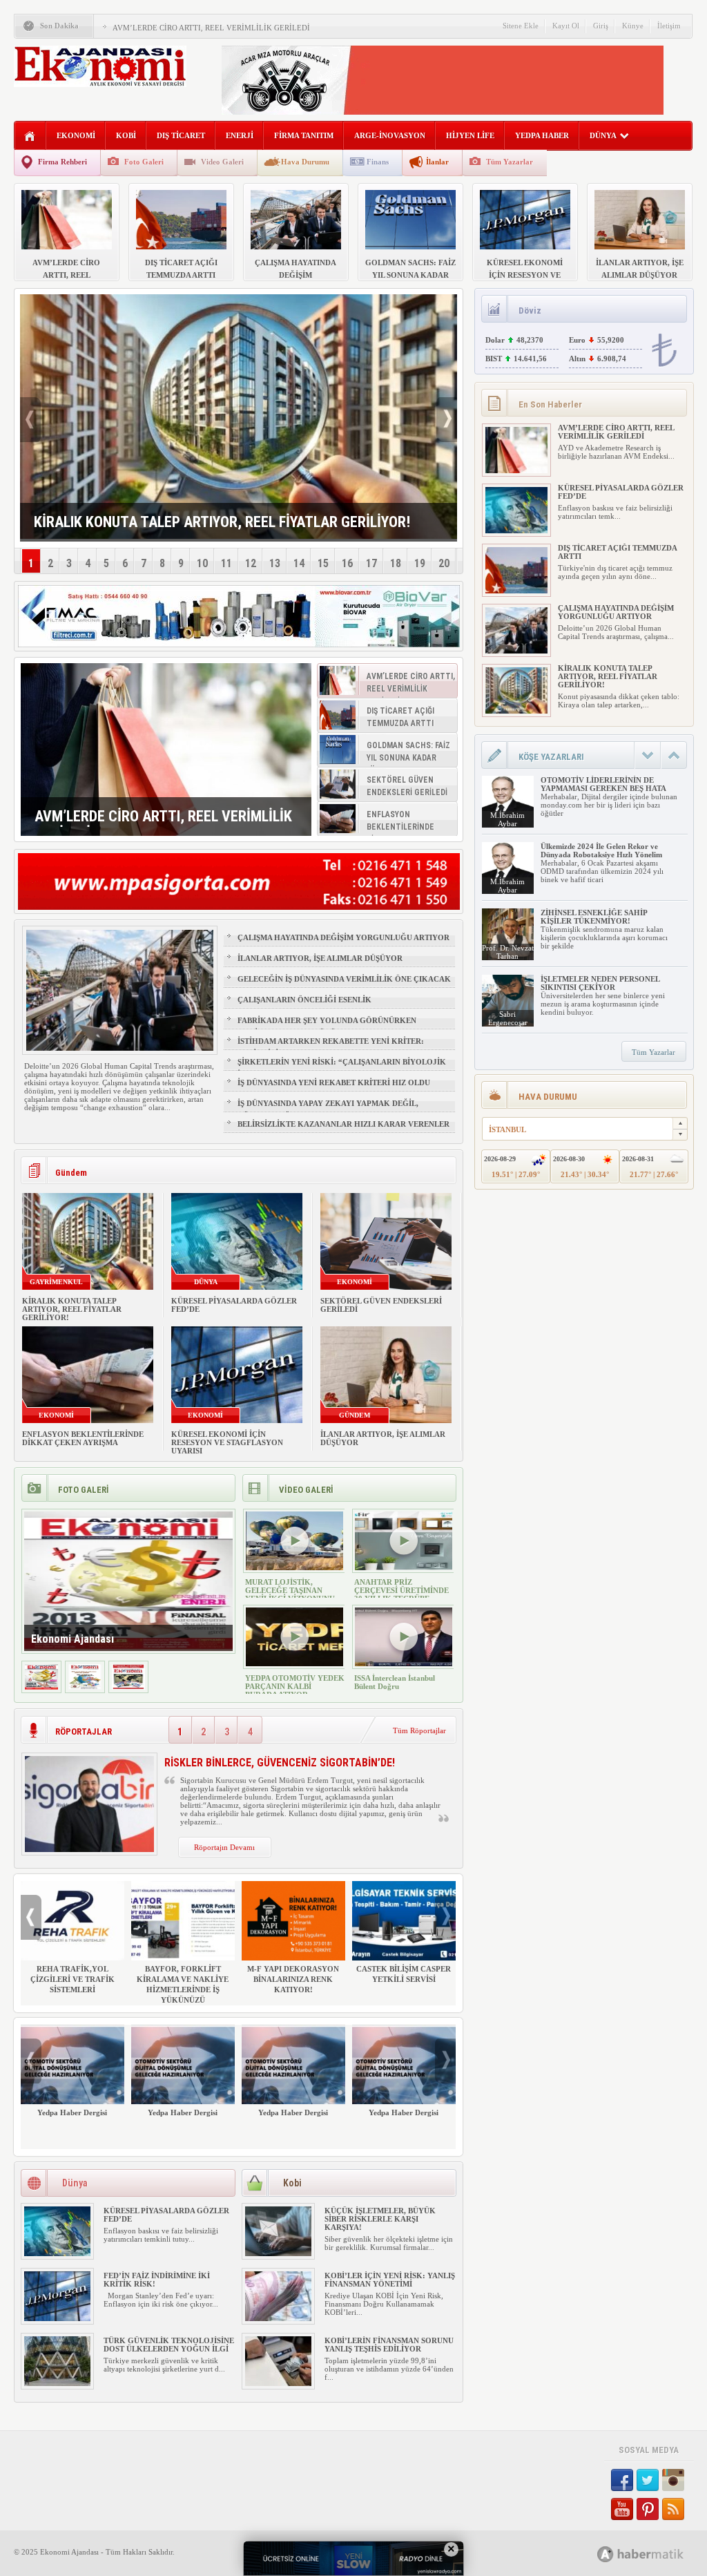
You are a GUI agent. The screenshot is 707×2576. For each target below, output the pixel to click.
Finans (378, 162)
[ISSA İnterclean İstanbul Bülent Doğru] (404, 1663)
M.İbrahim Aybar (507, 819)
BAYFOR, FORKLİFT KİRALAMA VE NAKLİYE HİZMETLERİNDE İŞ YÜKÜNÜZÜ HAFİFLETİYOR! (183, 1990)
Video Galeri (222, 162)
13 (275, 563)
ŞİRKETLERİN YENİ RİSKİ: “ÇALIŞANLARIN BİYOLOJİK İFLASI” (342, 1068)
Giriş (601, 26)
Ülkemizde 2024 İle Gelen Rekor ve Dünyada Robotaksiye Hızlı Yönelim (601, 850)
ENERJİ (240, 135)
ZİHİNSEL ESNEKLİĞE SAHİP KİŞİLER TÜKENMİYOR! (594, 917)
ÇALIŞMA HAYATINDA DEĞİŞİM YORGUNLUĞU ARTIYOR (343, 937)
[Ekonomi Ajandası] (41, 1687)
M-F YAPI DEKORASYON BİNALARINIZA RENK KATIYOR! (293, 1979)
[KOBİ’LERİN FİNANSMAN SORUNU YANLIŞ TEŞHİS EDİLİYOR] (278, 2383)
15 (323, 563)
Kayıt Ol (566, 26)
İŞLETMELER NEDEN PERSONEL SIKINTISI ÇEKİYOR (600, 983)
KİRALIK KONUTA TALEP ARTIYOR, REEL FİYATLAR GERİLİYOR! (72, 1309)
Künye (633, 26)
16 (347, 563)
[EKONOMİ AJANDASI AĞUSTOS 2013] (85, 1687)
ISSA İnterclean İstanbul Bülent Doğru (395, 1682)
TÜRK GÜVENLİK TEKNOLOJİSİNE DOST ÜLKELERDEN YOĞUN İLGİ (169, 2345)
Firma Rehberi (62, 162)
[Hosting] (606, 2554)
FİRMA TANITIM (304, 135)
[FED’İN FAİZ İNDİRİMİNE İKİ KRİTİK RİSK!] (57, 2318)
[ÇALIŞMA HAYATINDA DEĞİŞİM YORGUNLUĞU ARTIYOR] (516, 651)
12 (251, 563)
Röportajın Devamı (224, 1847)
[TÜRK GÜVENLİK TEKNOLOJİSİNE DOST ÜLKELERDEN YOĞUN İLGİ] (57, 2383)
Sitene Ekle (521, 26)
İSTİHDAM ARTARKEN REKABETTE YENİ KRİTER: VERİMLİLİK (331, 1047)
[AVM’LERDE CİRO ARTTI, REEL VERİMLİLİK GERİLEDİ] (166, 750)
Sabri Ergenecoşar (508, 1018)
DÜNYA (603, 135)
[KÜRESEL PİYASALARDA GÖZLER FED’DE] (57, 2253)
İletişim (669, 26)
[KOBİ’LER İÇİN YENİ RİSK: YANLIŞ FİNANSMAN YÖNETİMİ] (278, 2318)
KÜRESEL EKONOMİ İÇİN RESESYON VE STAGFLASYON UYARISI (227, 1442)
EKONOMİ (76, 135)
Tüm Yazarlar (510, 162)
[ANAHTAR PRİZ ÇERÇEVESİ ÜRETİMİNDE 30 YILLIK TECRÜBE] (404, 1567)
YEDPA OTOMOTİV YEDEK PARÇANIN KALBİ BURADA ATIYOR (295, 1686)
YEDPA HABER (542, 135)
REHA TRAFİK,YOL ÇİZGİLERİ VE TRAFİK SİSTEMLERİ (72, 1979)
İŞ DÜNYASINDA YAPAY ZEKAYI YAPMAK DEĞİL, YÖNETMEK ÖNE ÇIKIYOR (328, 1109)
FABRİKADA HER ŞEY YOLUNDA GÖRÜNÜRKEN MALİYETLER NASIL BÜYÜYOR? (327, 1027)
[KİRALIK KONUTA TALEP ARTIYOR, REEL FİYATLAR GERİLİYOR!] (516, 711)
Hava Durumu (305, 162)
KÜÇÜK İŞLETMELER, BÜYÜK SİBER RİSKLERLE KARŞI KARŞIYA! (380, 2219)
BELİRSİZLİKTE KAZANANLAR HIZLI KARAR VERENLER (343, 1124)
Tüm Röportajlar (419, 1730)
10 (202, 563)
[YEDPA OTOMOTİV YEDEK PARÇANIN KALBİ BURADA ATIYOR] (294, 1663)
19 (420, 563)
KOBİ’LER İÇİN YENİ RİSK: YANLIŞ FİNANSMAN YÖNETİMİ (390, 2280)
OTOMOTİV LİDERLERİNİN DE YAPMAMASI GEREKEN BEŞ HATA (603, 784)
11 (226, 563)
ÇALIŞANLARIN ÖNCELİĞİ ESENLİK (304, 1000)
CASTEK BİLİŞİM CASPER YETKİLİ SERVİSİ (404, 1974)
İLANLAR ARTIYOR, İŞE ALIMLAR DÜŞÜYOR (320, 958)
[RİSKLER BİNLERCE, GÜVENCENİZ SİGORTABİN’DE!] (89, 1849)
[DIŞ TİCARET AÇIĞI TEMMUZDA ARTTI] (516, 591)
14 (299, 563)
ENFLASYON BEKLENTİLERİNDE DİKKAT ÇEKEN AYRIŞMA (83, 1438)
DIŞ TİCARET (181, 135)
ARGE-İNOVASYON (390, 135)
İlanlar (437, 162)
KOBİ (126, 135)
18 (396, 563)
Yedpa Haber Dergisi (72, 2112)
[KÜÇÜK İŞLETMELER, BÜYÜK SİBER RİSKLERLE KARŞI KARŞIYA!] (278, 2253)
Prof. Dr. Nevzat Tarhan (508, 952)
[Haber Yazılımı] (656, 2554)
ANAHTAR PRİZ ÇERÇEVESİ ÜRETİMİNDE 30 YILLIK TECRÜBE (401, 1590)
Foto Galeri (144, 162)
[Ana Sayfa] (30, 136)
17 (371, 563)
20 (444, 563)
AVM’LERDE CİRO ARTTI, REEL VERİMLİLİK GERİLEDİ (211, 28)
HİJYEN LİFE (470, 135)
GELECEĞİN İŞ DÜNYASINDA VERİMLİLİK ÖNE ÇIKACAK (344, 979)
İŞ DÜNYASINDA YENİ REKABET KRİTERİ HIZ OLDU (334, 1082)
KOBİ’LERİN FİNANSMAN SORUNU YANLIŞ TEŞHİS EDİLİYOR (389, 2345)
